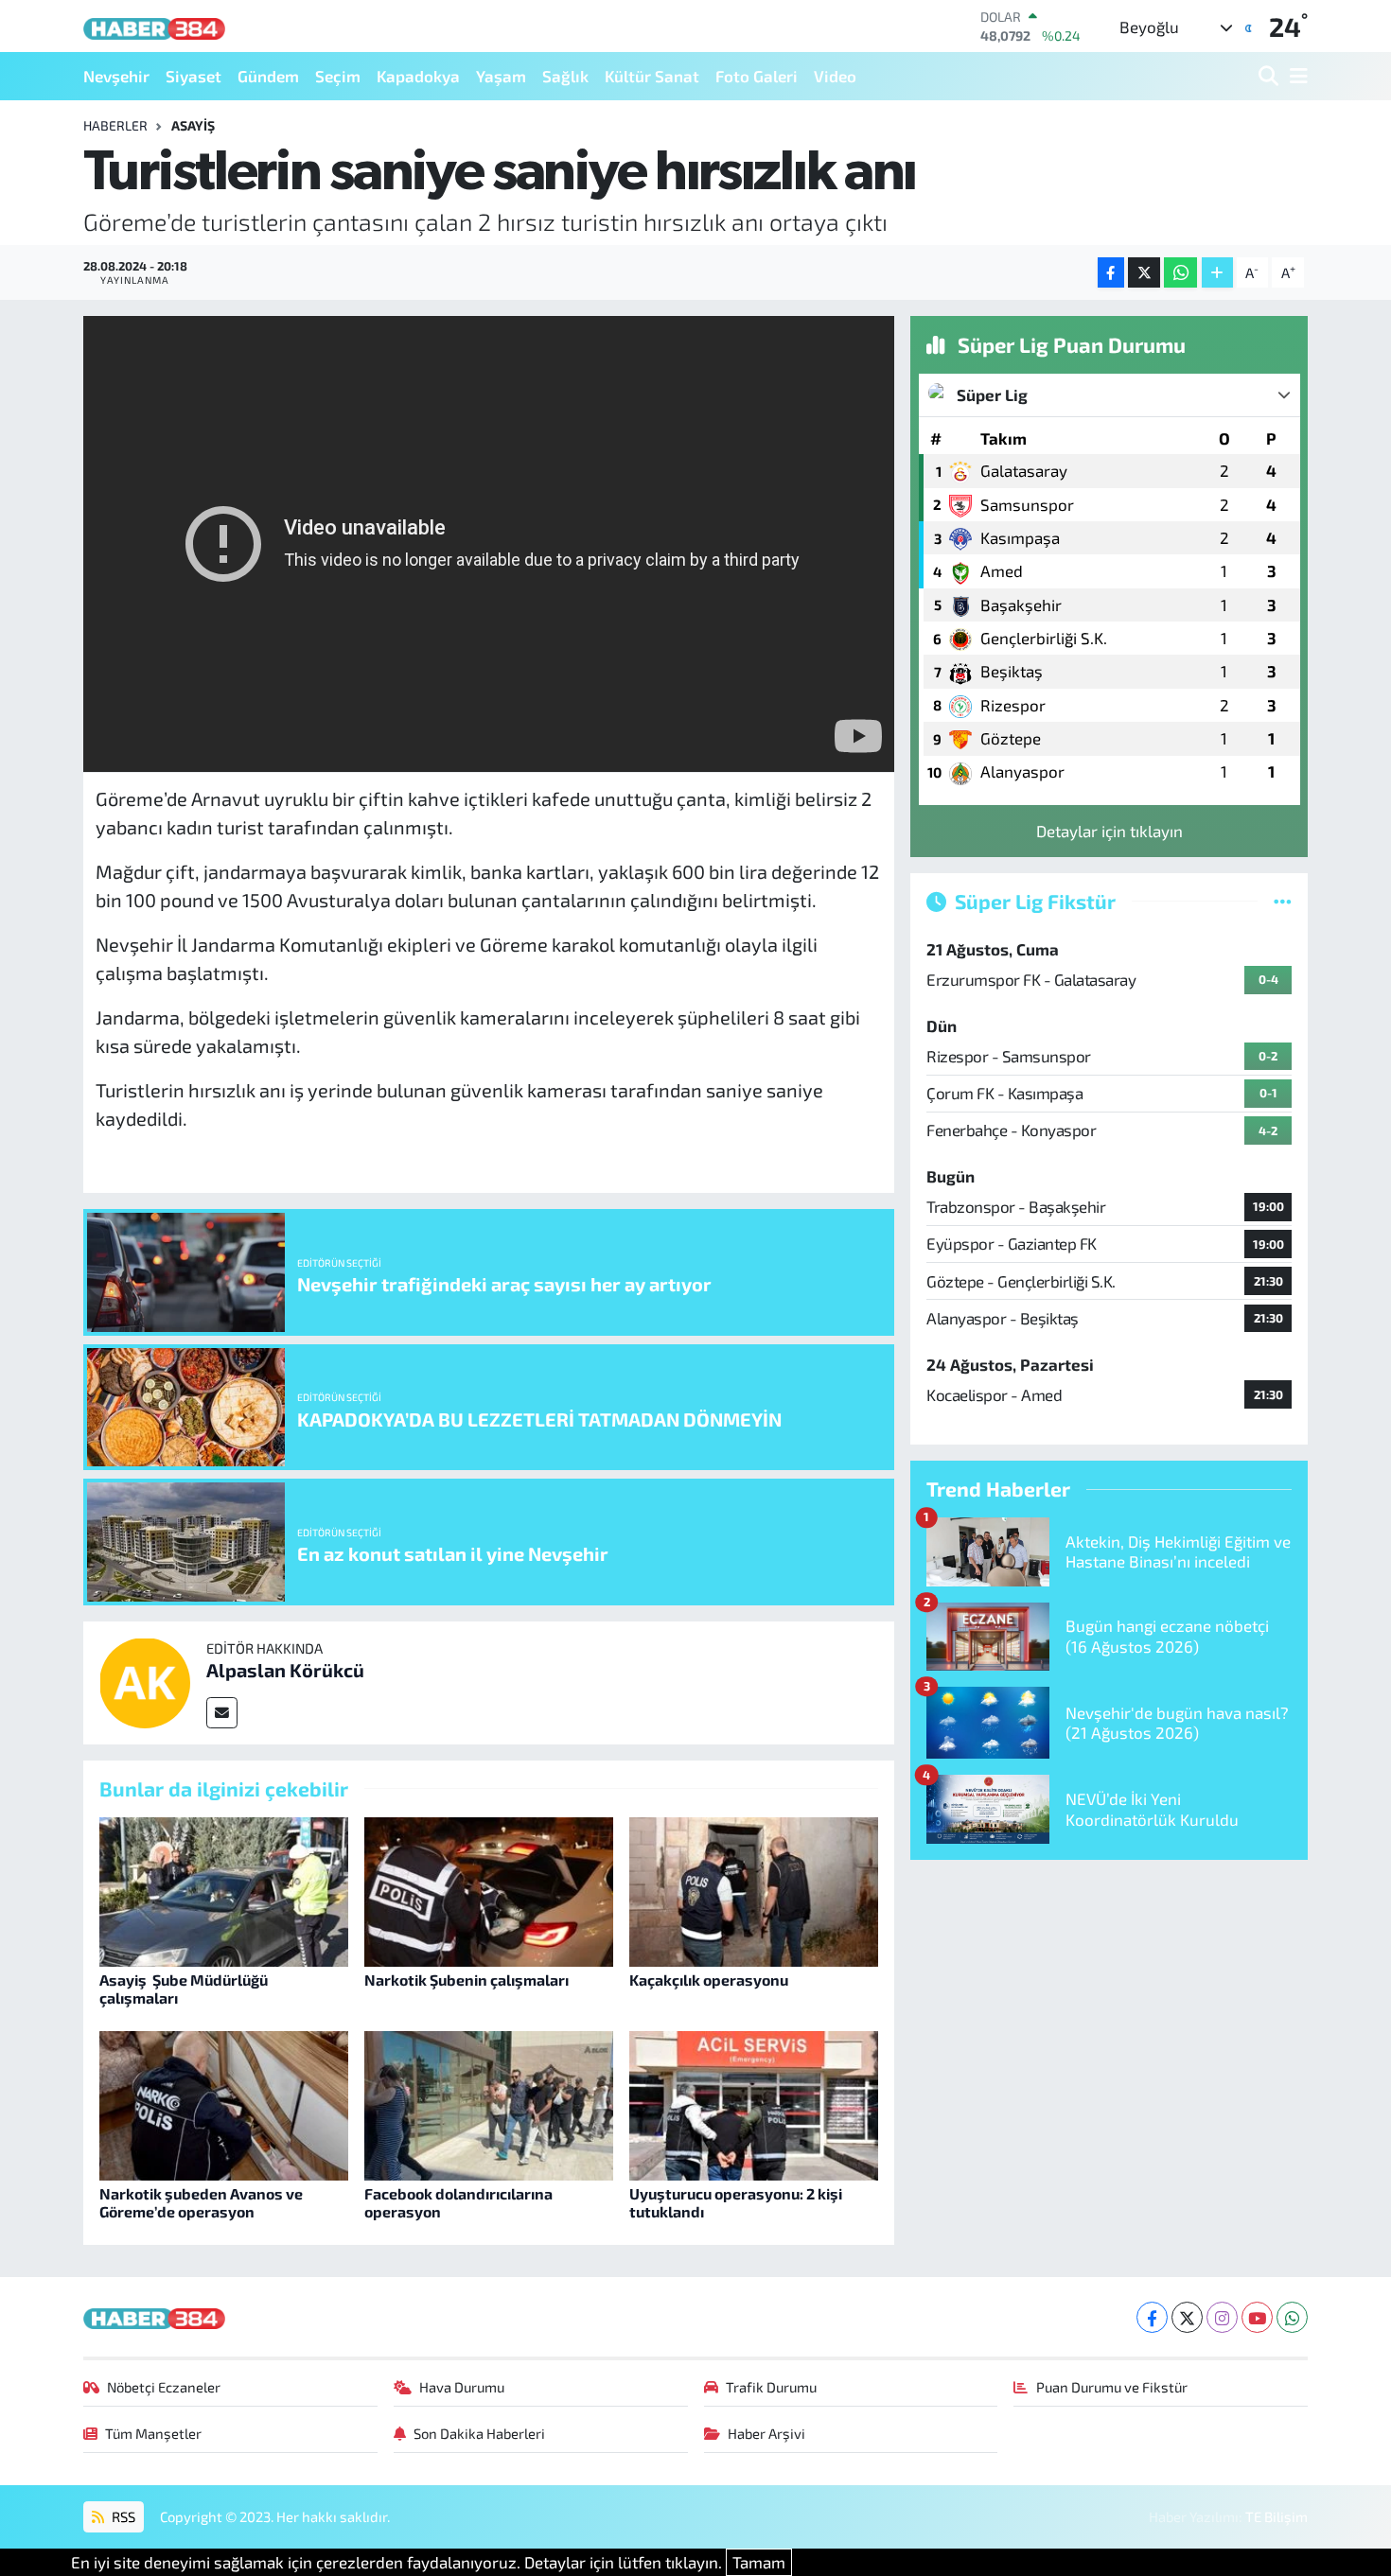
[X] (1187, 2317)
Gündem (268, 76)
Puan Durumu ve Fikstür (1112, 2387)
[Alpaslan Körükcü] (145, 1680)
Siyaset (194, 76)
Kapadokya (418, 76)
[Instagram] (1222, 2317)
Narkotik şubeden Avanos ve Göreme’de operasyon (201, 2202)
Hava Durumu (462, 2387)
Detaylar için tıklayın (1109, 831)
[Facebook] (1152, 2317)
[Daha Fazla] (1217, 273)
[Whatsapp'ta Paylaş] (1180, 273)
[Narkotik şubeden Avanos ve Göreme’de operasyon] (224, 2103)
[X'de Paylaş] (1144, 273)
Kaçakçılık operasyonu (709, 1980)
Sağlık (565, 76)
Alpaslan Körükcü (285, 1670)
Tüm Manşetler (153, 2433)
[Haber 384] (154, 26)
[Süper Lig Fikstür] (1283, 901)
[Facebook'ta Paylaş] (1111, 273)
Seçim (338, 76)
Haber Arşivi (766, 2433)
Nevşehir (116, 76)
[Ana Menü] (1295, 76)
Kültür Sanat (652, 76)
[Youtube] (1257, 2317)
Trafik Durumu (771, 2387)
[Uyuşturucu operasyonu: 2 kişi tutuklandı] (754, 2103)
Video (835, 76)
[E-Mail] (222, 1713)
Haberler (115, 125)
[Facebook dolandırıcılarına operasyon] (489, 2103)
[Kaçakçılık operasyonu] (754, 1889)
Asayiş (193, 125)
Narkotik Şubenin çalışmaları (467, 1980)
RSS (122, 2516)
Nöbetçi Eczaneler (164, 2387)
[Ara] (1270, 76)
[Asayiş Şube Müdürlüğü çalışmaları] (224, 1889)
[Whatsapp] (1292, 2317)
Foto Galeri (757, 76)
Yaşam (501, 76)
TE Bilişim (1277, 2516)
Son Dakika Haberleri (479, 2433)
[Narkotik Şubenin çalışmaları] (489, 1889)
